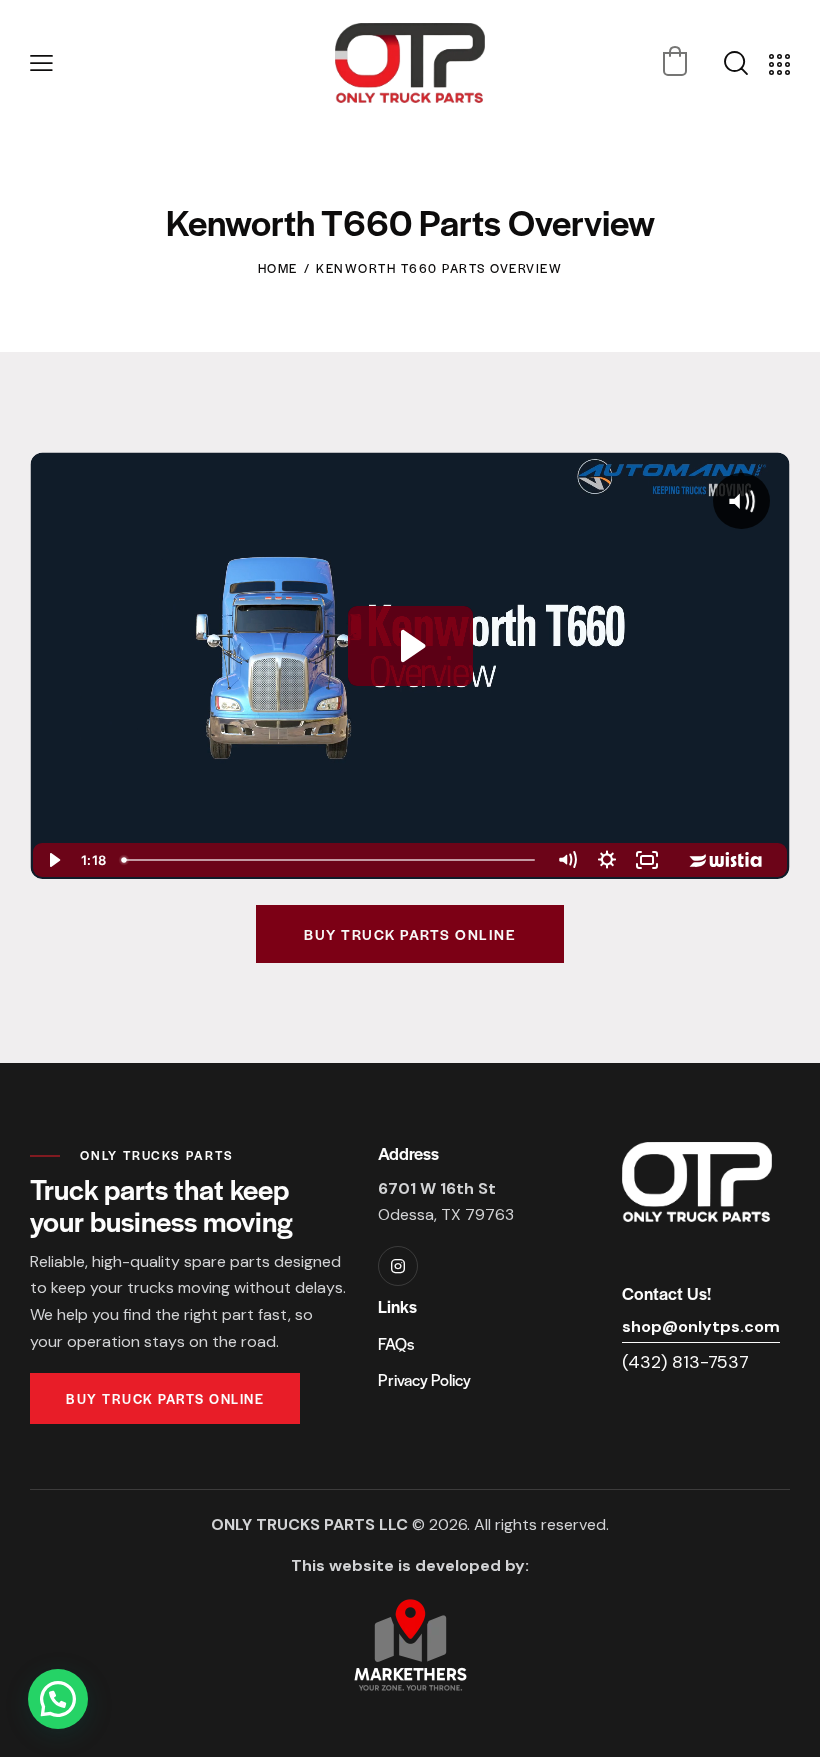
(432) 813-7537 (685, 1362)
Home (278, 268)
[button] (41, 63)
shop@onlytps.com (701, 1326)
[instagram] (398, 1266)
